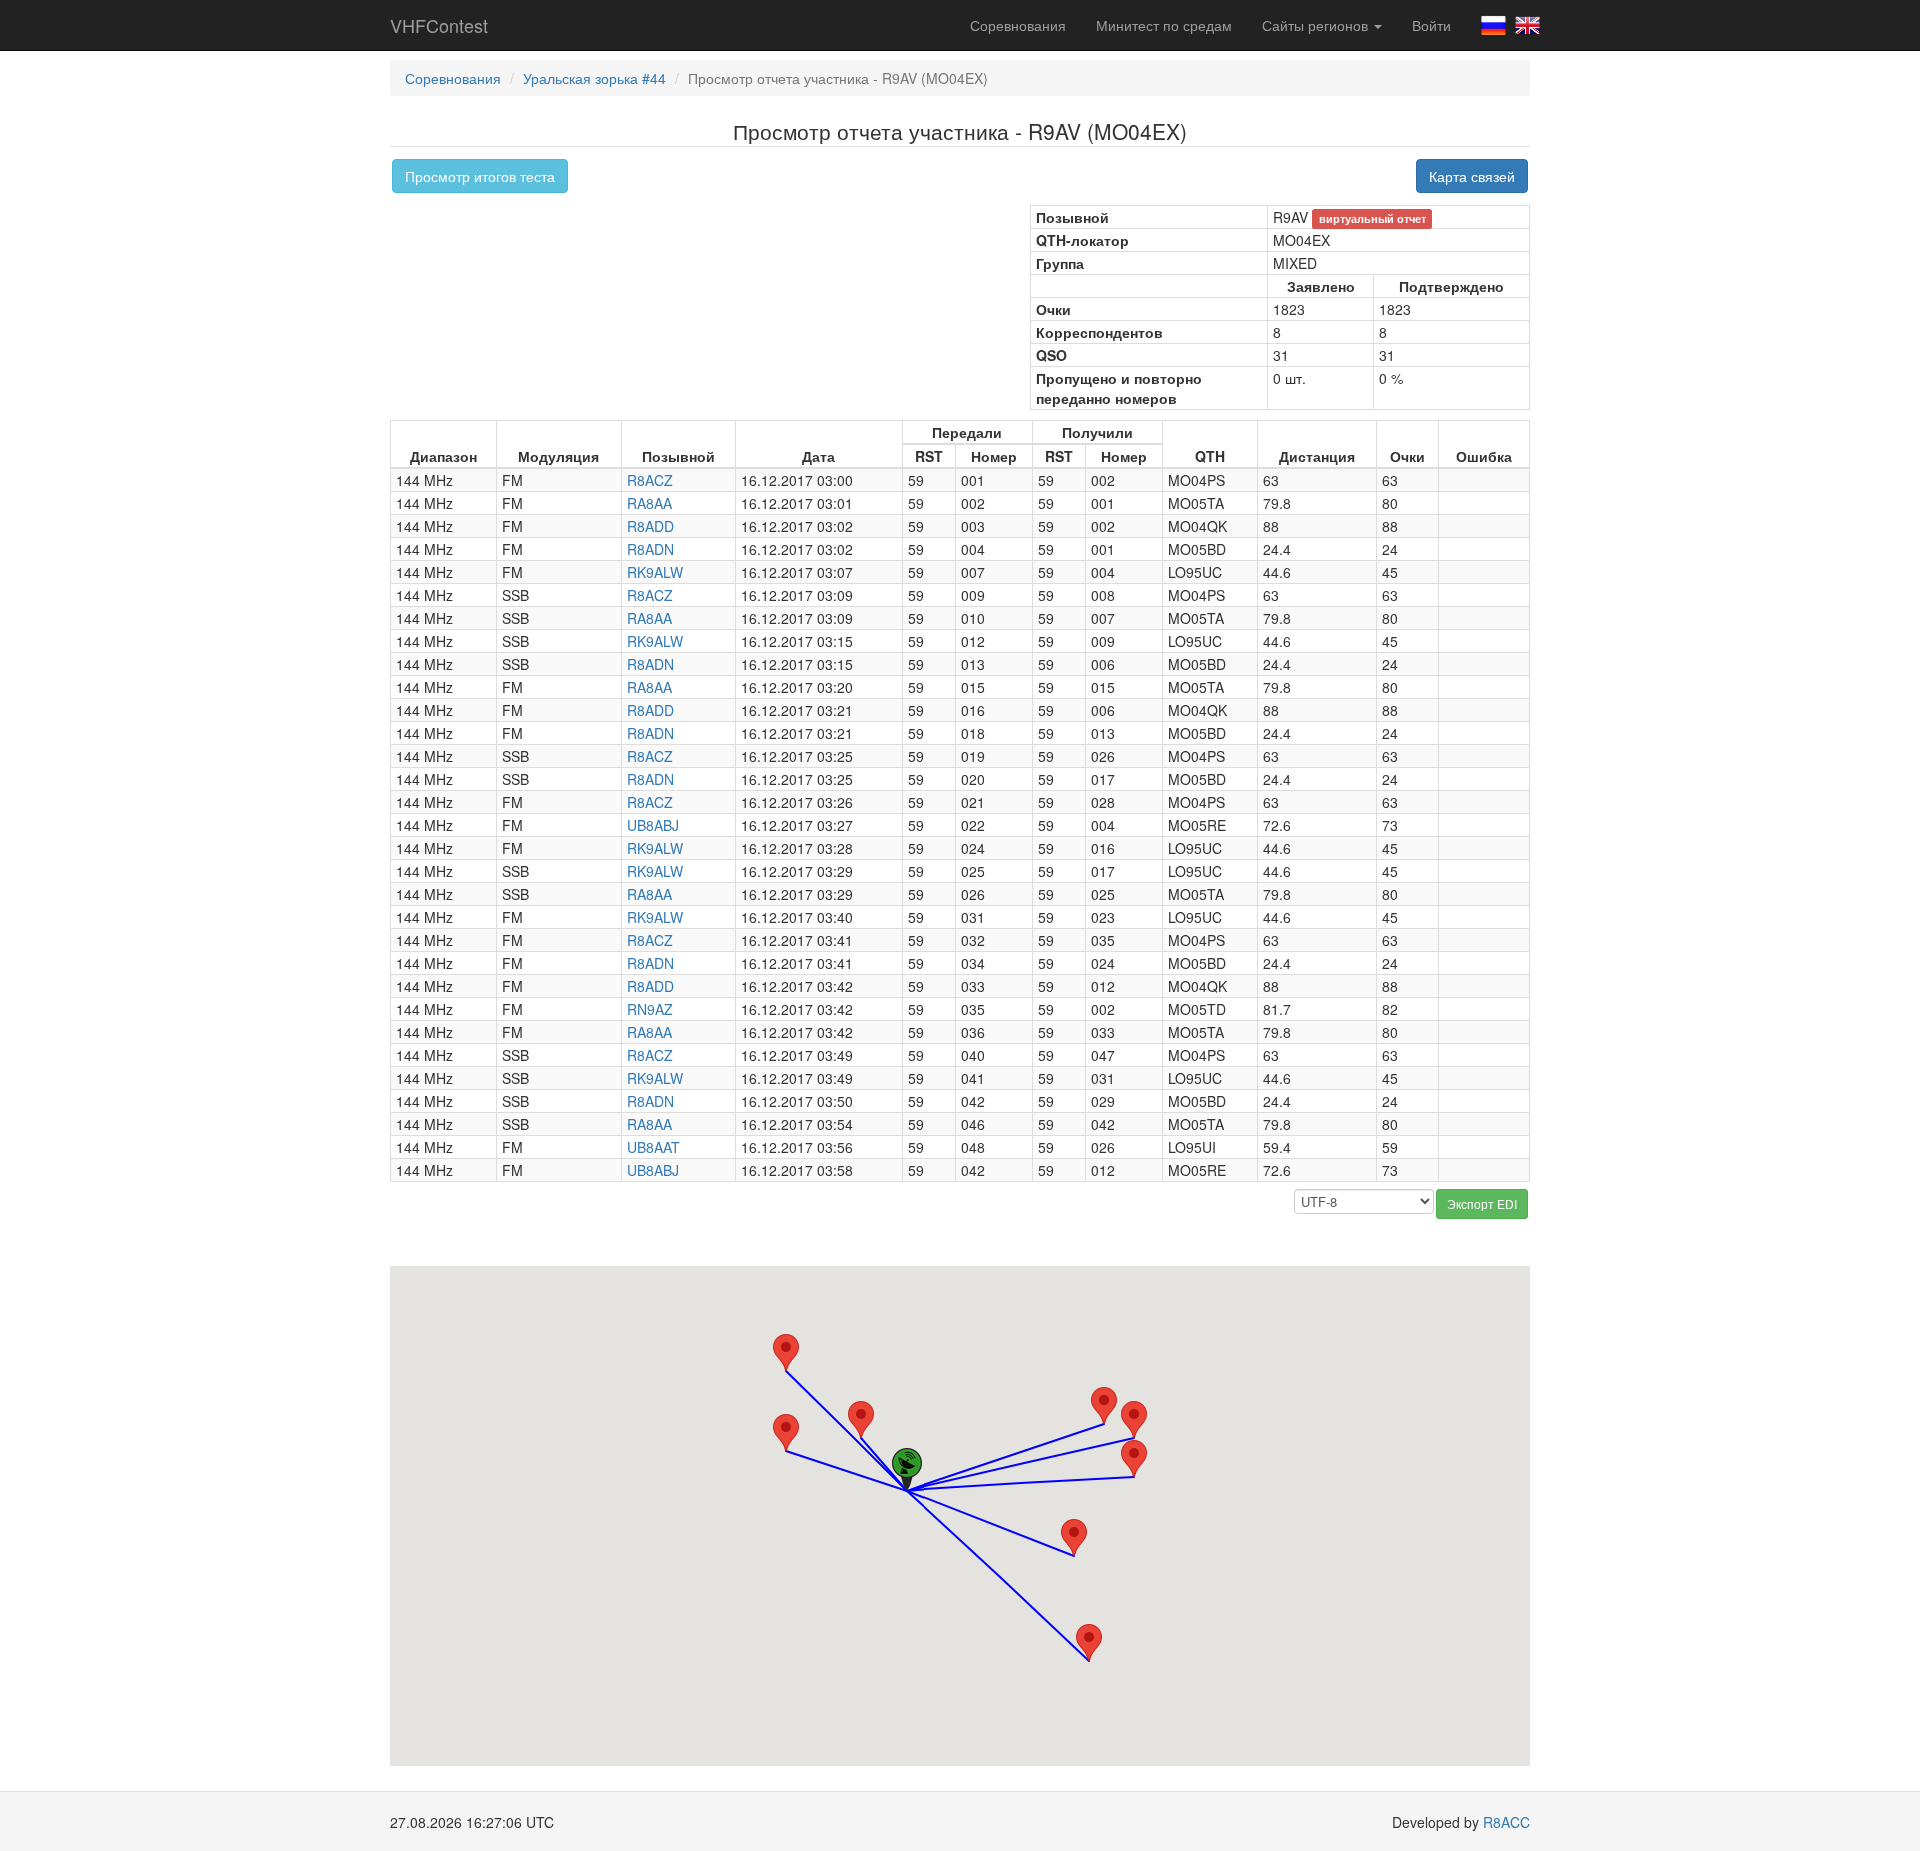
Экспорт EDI (1482, 1203)
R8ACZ (650, 480)
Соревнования (1018, 25)
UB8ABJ (653, 825)
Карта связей (1472, 176)
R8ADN (650, 549)
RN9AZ (650, 1009)
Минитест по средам (1164, 25)
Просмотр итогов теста (480, 176)
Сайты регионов (1317, 25)
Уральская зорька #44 (594, 78)
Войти (1431, 25)
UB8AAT (653, 1147)
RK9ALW (655, 572)
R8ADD (650, 526)
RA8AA (649, 503)
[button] (1074, 1537)
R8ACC (1506, 1822)
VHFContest (439, 25)
